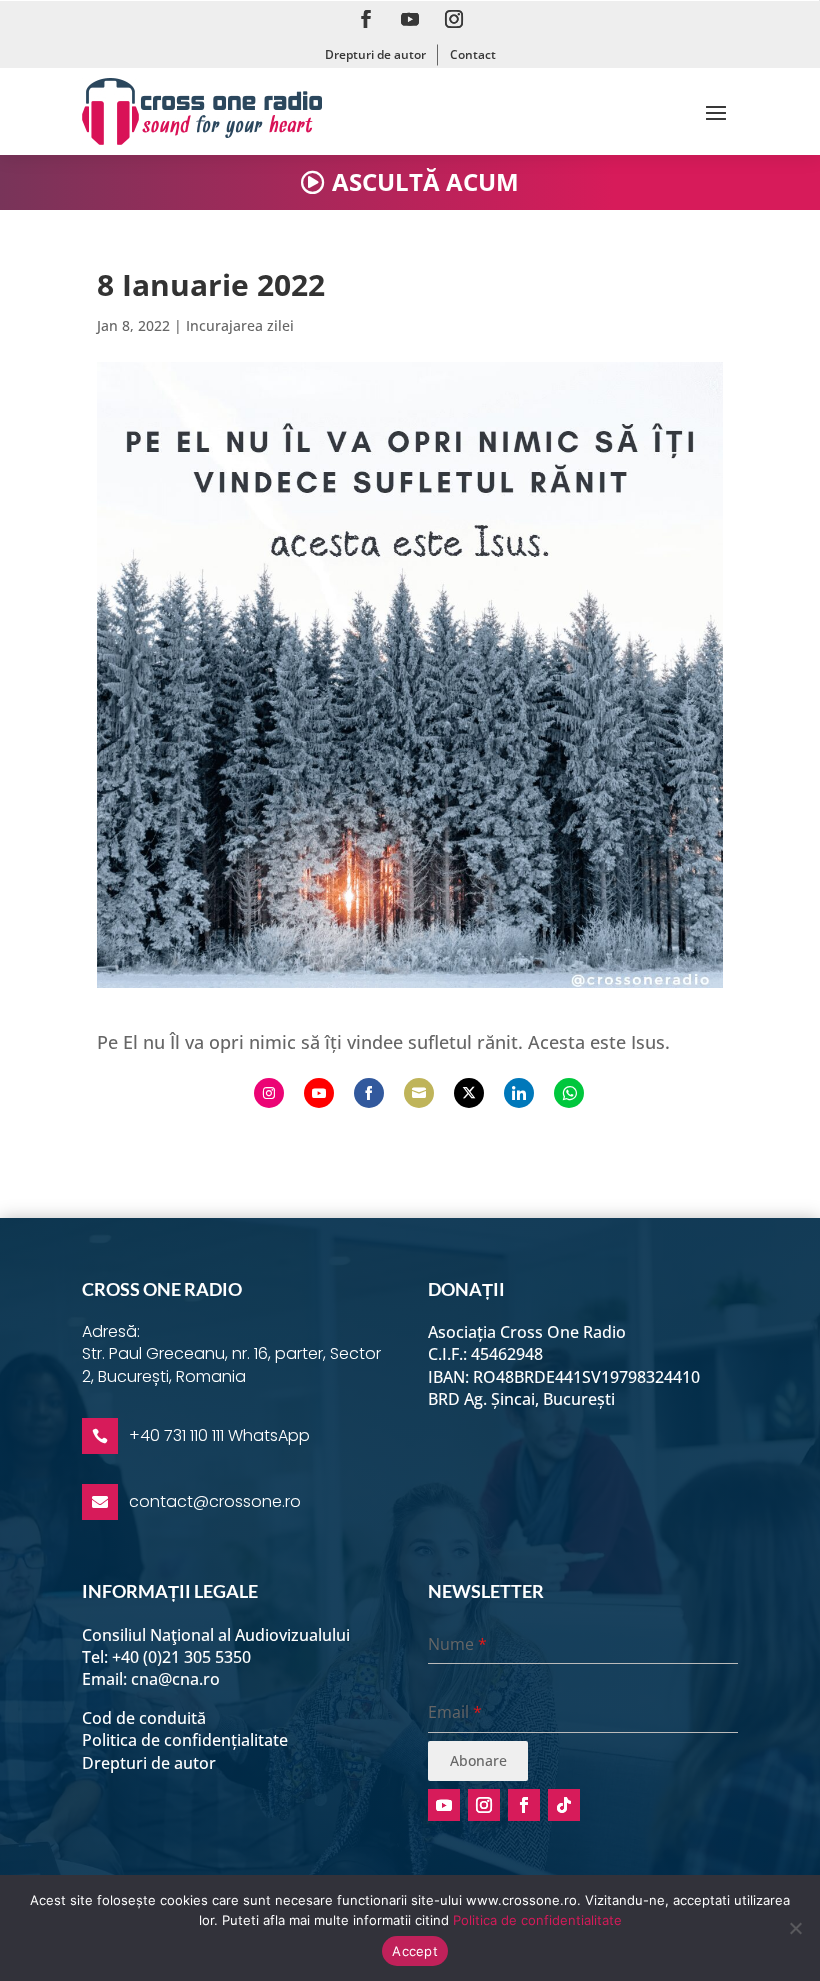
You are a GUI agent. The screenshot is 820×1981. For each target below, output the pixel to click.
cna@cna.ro (175, 1679)
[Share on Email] (419, 1093)
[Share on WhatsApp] (569, 1093)
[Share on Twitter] (469, 1093)
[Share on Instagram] (269, 1093)
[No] (795, 1928)
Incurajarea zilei (240, 325)
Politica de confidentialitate (537, 1920)
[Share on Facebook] (369, 1093)
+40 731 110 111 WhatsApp (219, 1435)
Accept (415, 1951)
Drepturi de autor (375, 54)
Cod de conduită (144, 1718)
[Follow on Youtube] (410, 19)
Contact (473, 54)
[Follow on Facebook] (366, 19)
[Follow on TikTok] (564, 1805)
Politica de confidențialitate (185, 1740)
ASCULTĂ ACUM (425, 181)
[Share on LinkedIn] (519, 1093)
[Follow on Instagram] (454, 19)
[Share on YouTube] (319, 1093)
